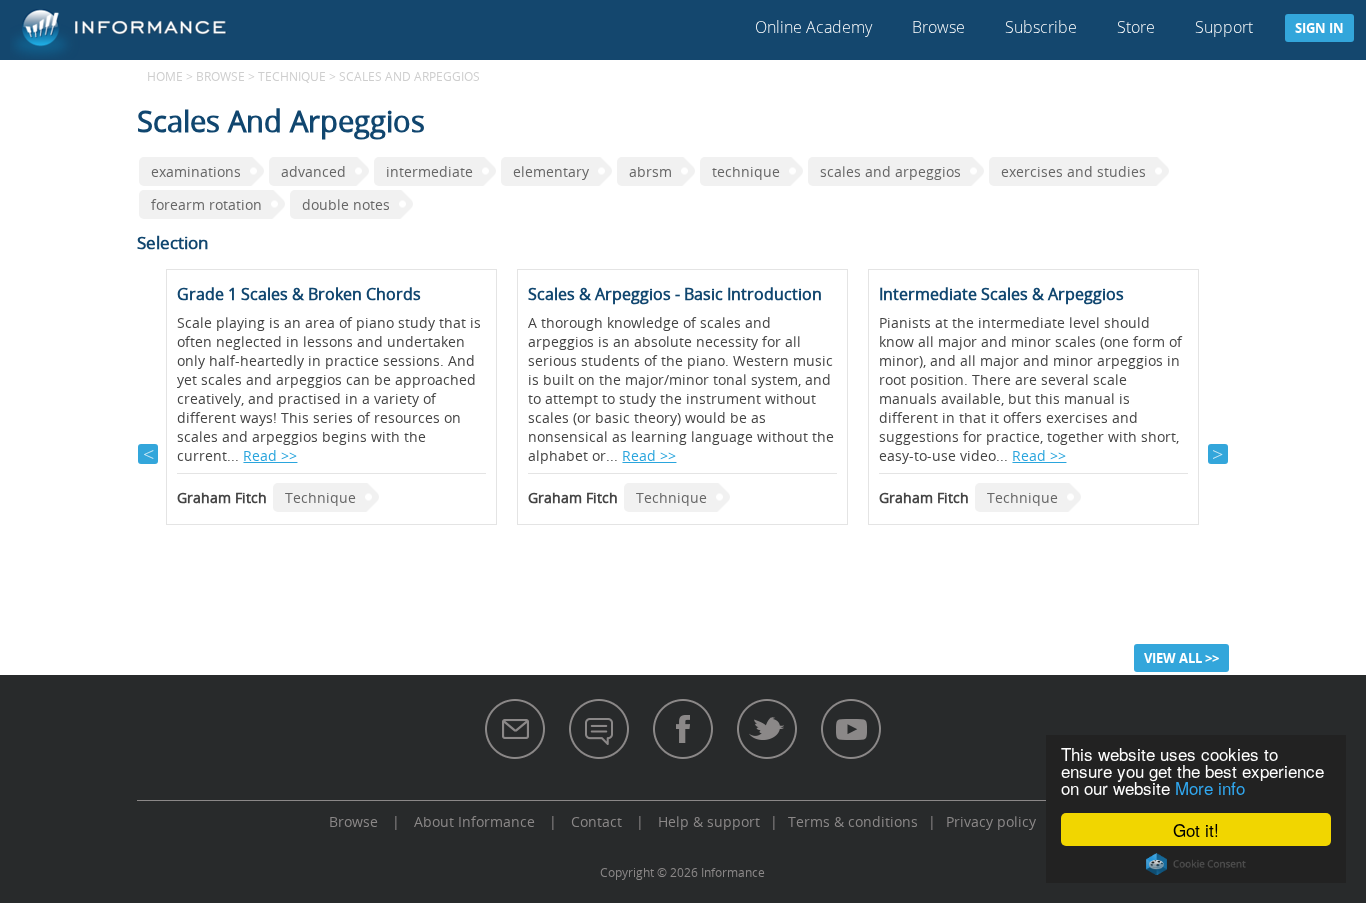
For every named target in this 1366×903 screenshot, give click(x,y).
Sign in (1319, 28)
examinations (196, 171)
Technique (292, 76)
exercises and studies (1073, 171)
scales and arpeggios (890, 171)
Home (165, 76)
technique (746, 171)
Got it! (1196, 829)
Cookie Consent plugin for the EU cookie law (1196, 864)
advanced (313, 171)
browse (220, 76)
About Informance (474, 821)
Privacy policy (991, 821)
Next (1218, 454)
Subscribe (1041, 27)
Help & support (709, 821)
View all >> (1181, 658)
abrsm (650, 171)
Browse (938, 27)
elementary (551, 171)
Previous (148, 454)
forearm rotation (206, 204)
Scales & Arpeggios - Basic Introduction (675, 294)
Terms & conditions (853, 821)
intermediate (429, 171)
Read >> (270, 455)
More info (1210, 787)
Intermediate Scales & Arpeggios (1001, 294)
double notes (346, 204)
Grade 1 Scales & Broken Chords (299, 294)
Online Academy (813, 27)
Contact (596, 821)
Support (1224, 27)
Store (1136, 27)
